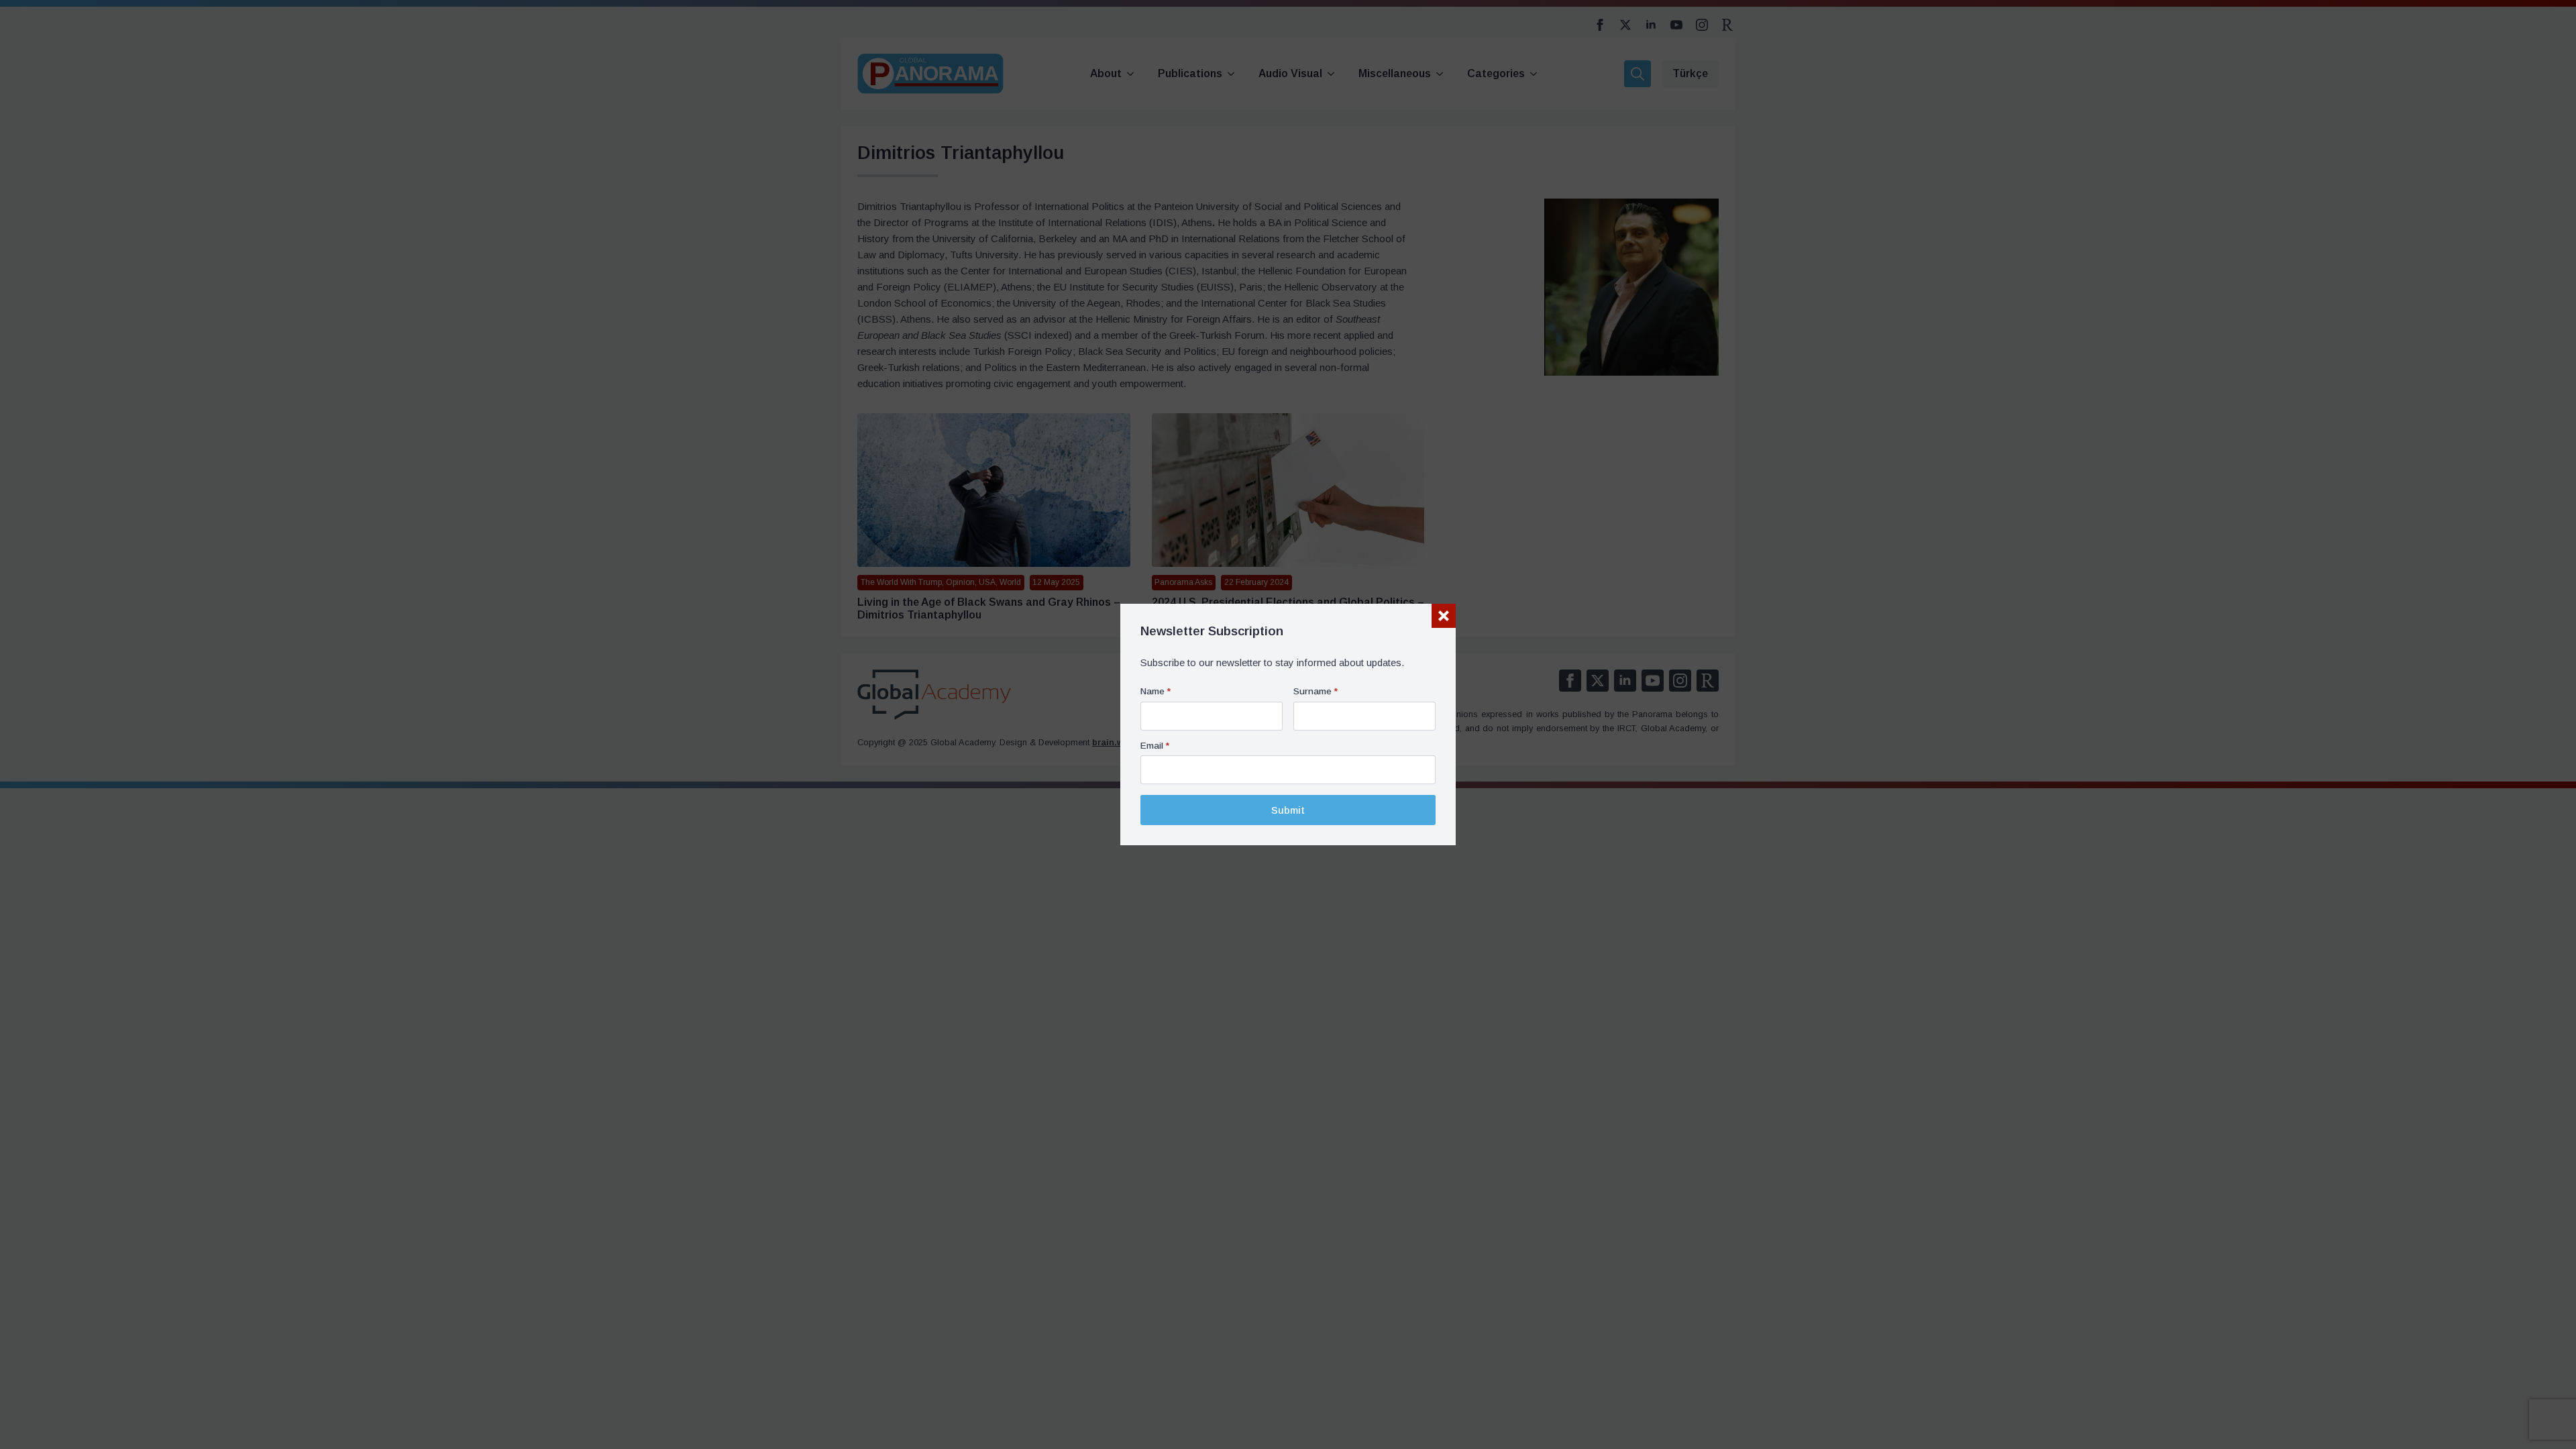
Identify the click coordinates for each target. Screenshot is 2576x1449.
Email (1155, 746)
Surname (1316, 692)
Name (1156, 692)
